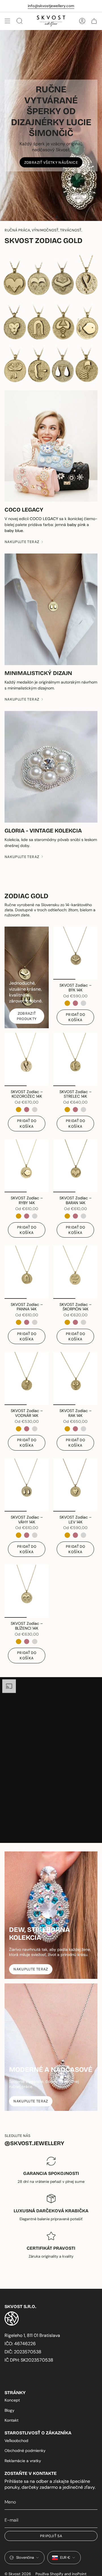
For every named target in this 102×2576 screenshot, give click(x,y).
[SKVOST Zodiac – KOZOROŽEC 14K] (27, 1059)
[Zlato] (67, 1003)
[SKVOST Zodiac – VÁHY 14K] (27, 1485)
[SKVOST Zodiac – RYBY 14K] (27, 1166)
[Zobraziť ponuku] (7, 21)
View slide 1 (45, 217)
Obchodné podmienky (25, 2451)
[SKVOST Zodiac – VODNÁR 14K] (27, 1379)
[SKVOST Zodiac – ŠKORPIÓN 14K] (75, 1272)
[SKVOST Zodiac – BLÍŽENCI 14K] (27, 1591)
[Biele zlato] (83, 1003)
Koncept (12, 2400)
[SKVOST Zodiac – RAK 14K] (75, 1379)
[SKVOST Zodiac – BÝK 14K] (75, 953)
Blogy (9, 2410)
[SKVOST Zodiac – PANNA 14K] (27, 1272)
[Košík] (94, 21)
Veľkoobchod (16, 2441)
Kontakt (11, 2420)
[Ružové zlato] (75, 1003)
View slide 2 (51, 217)
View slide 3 (57, 217)
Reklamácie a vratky (23, 2461)
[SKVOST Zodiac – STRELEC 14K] (75, 1059)
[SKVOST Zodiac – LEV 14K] (75, 1485)
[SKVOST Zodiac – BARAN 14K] (75, 1166)
